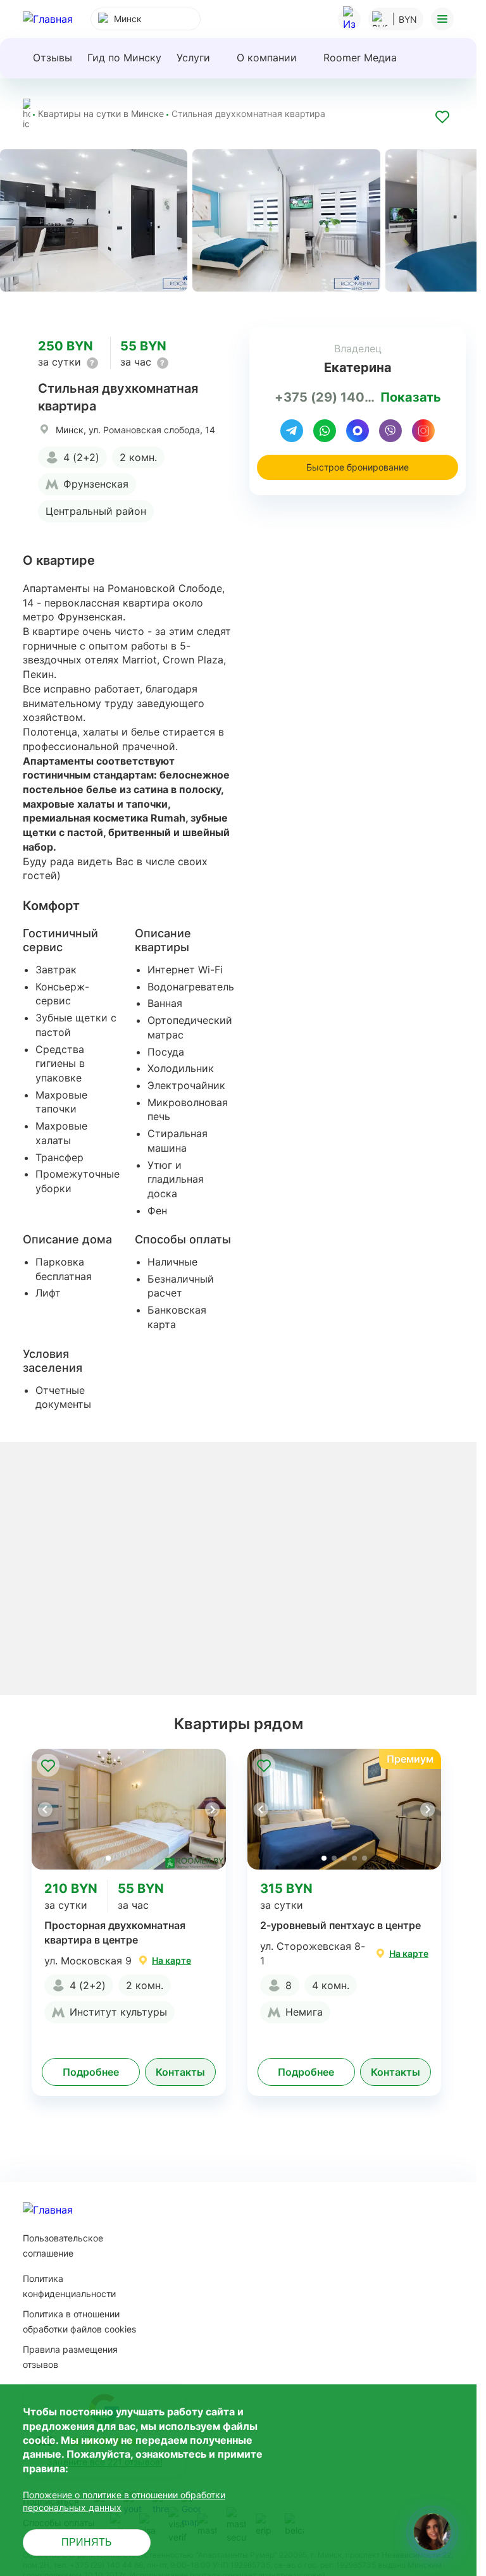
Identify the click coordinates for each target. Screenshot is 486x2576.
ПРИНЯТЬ (87, 2542)
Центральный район (96, 511)
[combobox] (146, 19)
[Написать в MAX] (358, 431)
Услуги (193, 58)
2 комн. (138, 457)
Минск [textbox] (128, 19)
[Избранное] (349, 19)
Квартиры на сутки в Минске (101, 114)
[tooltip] (92, 363)
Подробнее (91, 2072)
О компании (267, 58)
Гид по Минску (124, 58)
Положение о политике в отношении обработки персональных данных (124, 2501)
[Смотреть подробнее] (129, 1809)
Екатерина (358, 367)
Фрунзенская (96, 484)
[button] (212, 1809)
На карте (171, 1960)
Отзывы (53, 58)
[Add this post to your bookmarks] (442, 119)
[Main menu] (442, 19)
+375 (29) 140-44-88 (325, 397)
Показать (411, 397)
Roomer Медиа (360, 58)
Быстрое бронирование (358, 467)
